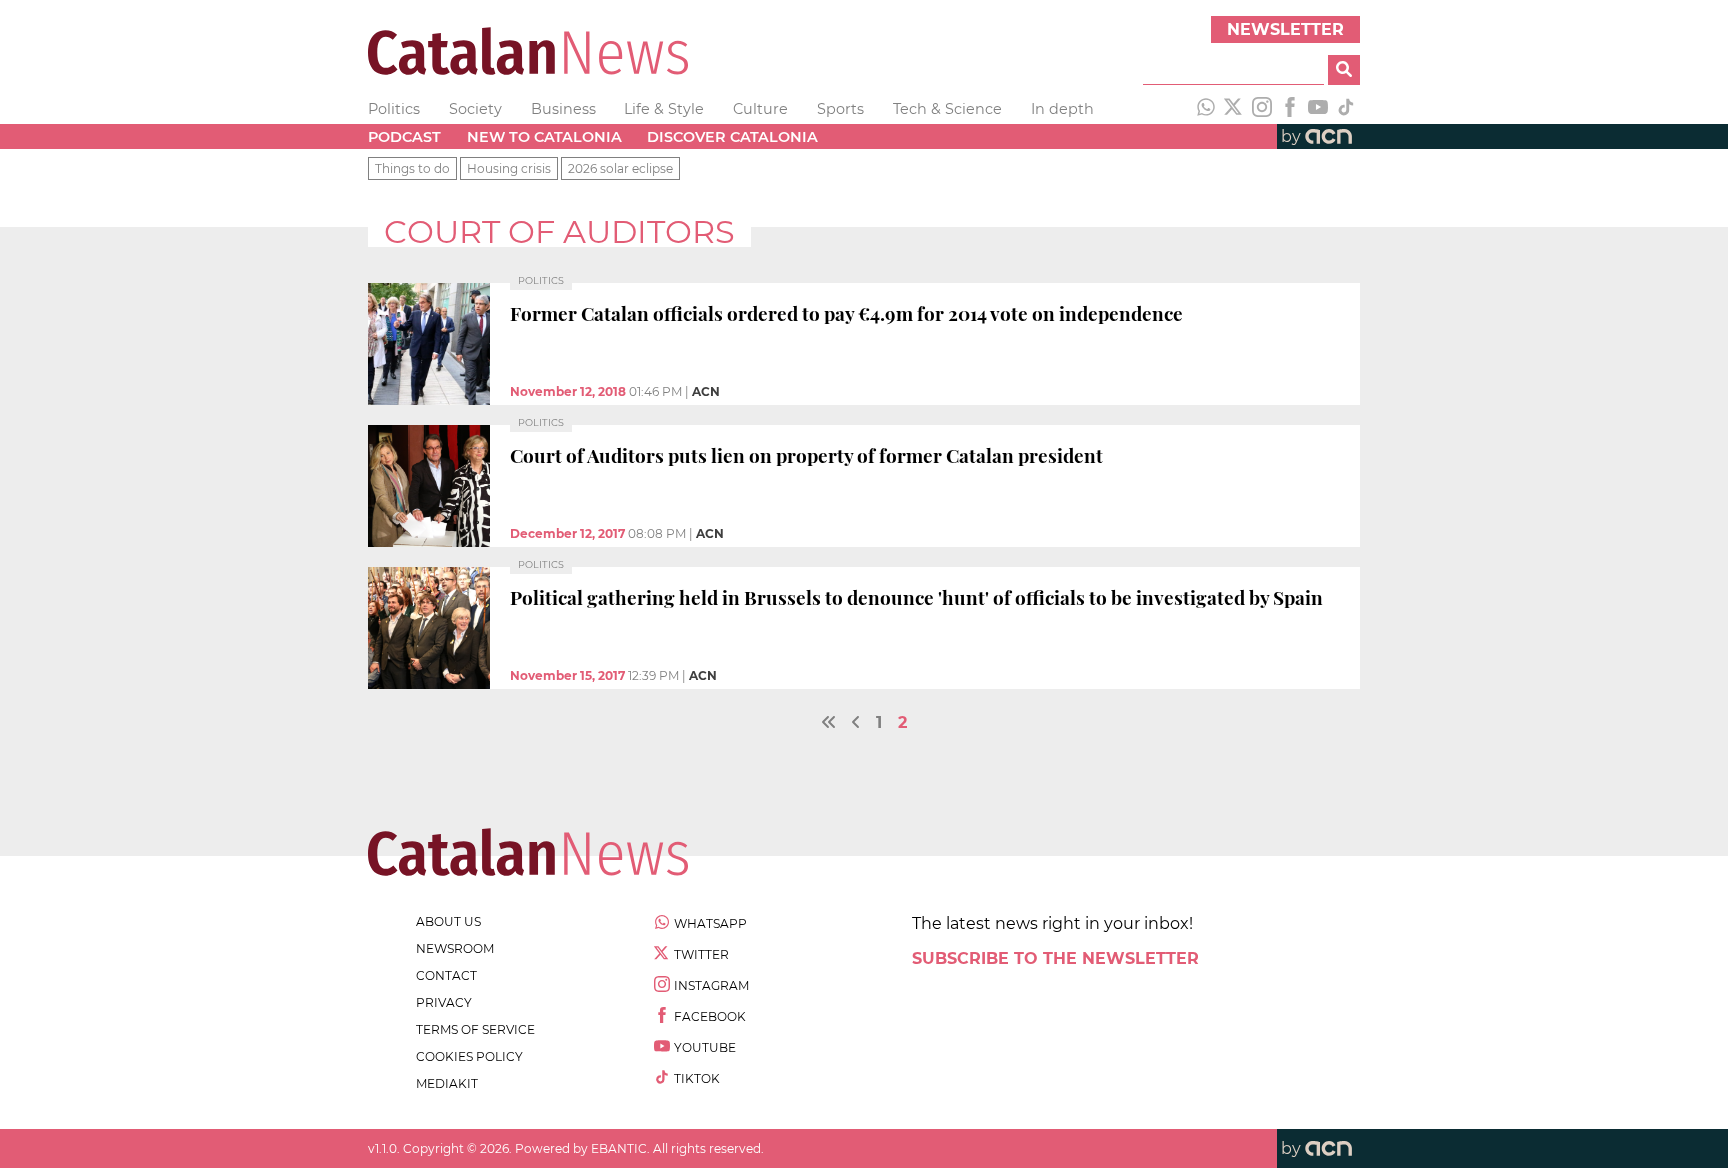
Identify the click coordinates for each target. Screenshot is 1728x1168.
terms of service (475, 1029)
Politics (394, 109)
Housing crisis (509, 168)
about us (448, 921)
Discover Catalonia (732, 137)
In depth (1062, 109)
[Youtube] (1318, 109)
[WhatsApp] (1206, 109)
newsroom (455, 948)
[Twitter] (1234, 109)
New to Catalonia (544, 137)
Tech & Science (947, 109)
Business (563, 109)
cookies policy (469, 1056)
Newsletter (1285, 29)
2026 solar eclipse (620, 168)
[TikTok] (1346, 109)
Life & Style (664, 109)
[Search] (1344, 70)
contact (446, 975)
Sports (840, 109)
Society (475, 109)
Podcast (404, 137)
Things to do (412, 168)
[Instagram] (1262, 109)
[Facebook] (1290, 109)
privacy (444, 1002)
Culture (760, 109)
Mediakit (447, 1083)
